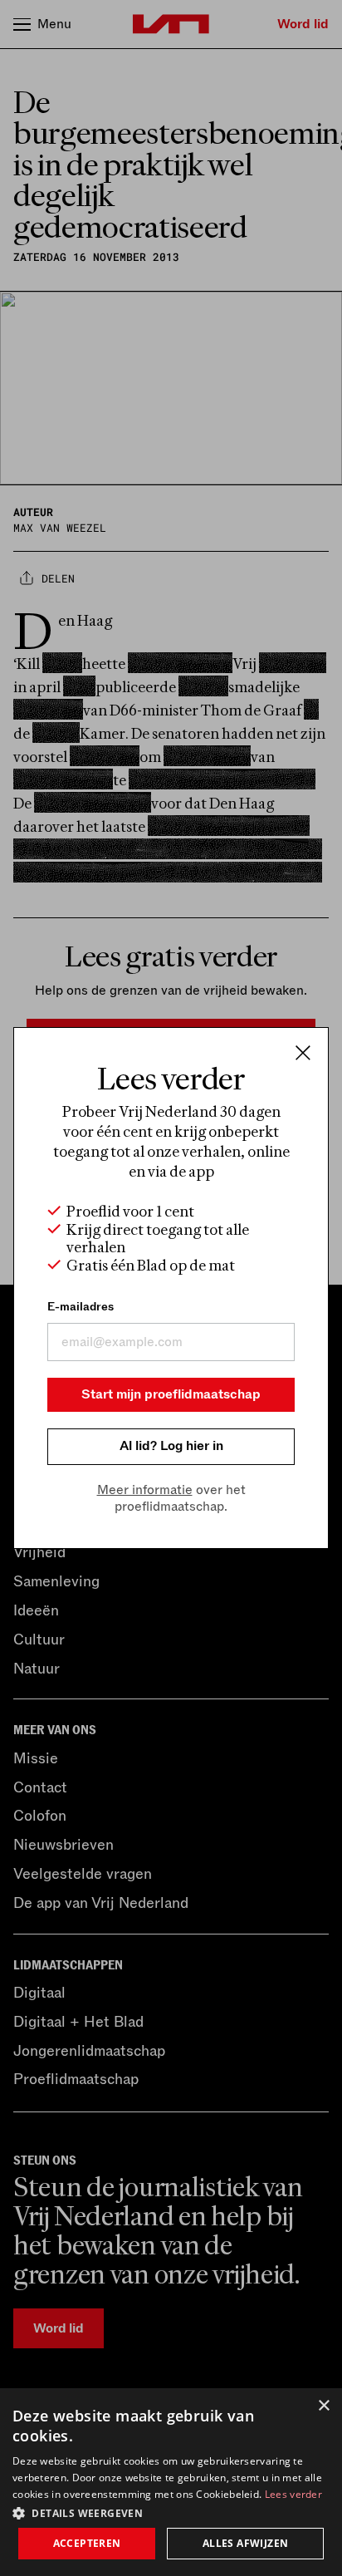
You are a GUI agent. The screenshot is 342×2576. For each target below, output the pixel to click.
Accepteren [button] (87, 2543)
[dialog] (171, 2482)
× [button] (323, 2406)
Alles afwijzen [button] (246, 2543)
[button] (171, 2512)
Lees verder (293, 2494)
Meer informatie (145, 1490)
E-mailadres (81, 1307)
